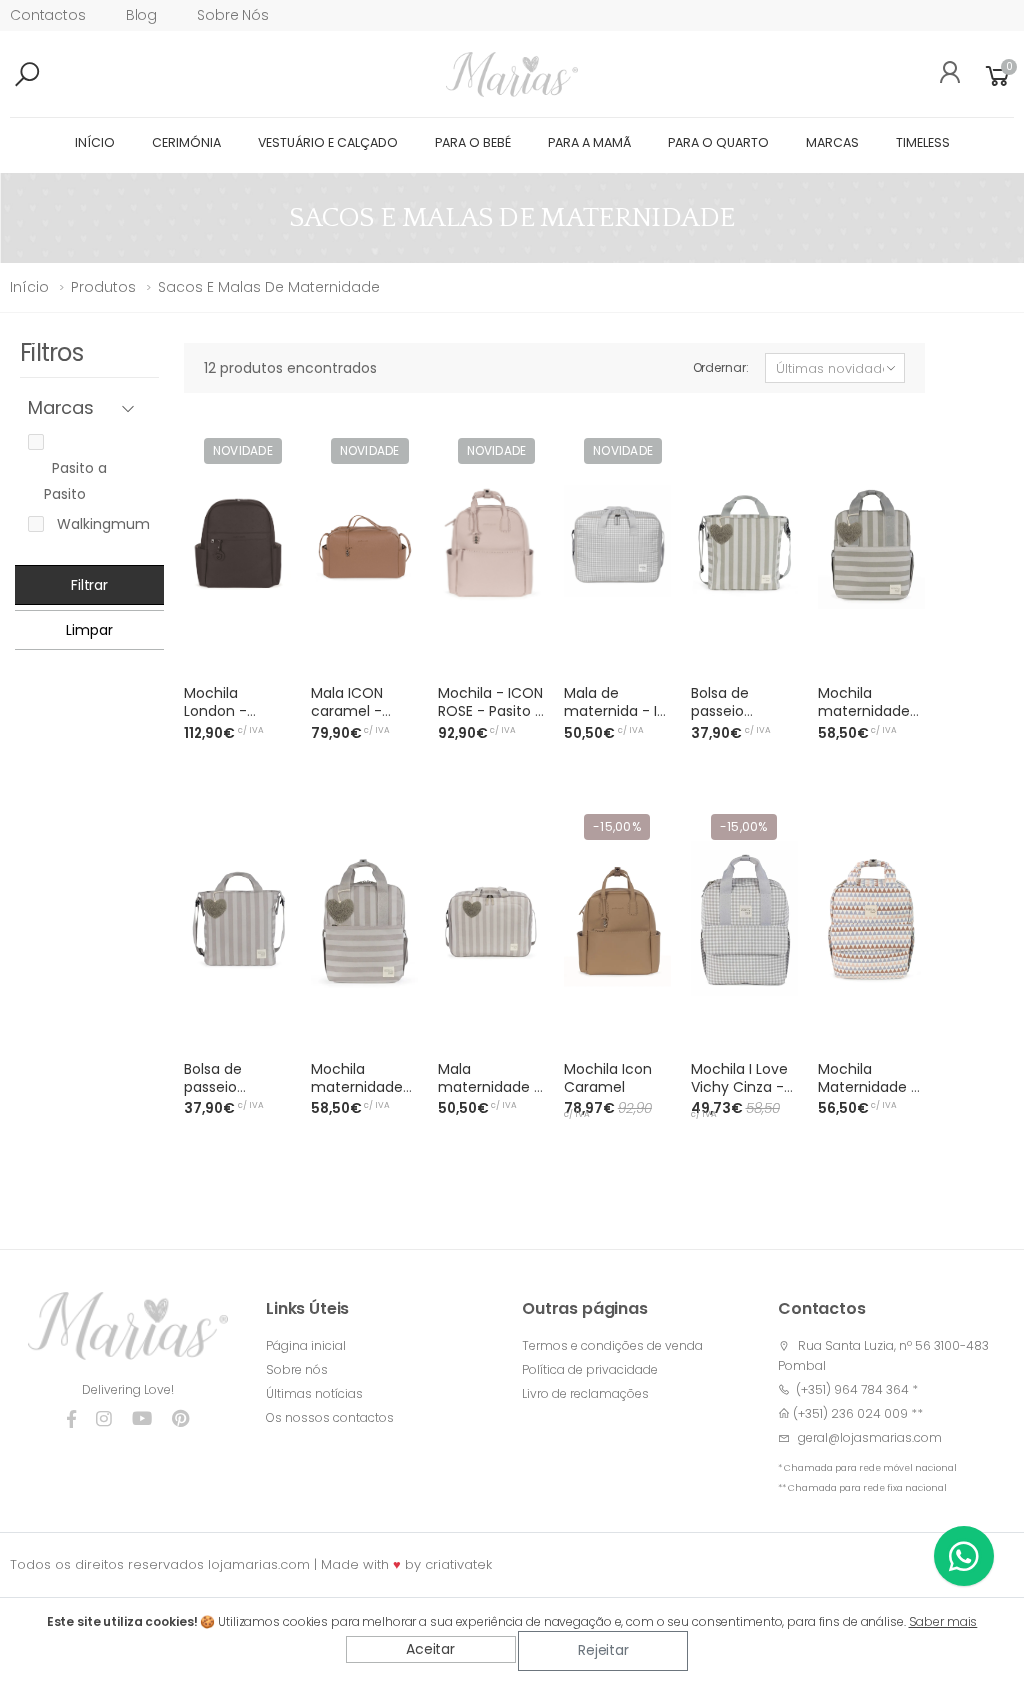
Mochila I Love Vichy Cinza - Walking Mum (739, 1087)
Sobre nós (233, 15)
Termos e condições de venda (612, 1345)
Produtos (103, 287)
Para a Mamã (589, 142)
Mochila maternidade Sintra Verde (864, 711)
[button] (60, 75)
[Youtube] (142, 1419)
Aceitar (430, 1649)
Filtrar (89, 585)
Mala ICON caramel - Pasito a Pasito (361, 711)
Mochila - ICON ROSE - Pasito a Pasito (491, 711)
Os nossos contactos (330, 1417)
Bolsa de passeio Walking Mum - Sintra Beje (237, 1096)
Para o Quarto (718, 142)
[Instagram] (104, 1419)
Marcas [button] (61, 408)
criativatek (458, 1564)
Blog (141, 15)
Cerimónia (186, 142)
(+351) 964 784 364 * (854, 1389)
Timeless (923, 142)
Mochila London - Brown (215, 711)
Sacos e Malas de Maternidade (269, 287)
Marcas (832, 142)
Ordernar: (721, 367)
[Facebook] (71, 1419)
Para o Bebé (473, 142)
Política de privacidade (590, 1369)
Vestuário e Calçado (328, 142)
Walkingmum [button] (99, 524)
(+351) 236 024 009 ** (858, 1413)
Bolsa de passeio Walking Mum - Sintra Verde (744, 720)
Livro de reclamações (585, 1393)
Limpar (89, 630)
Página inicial (306, 1345)
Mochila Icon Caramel (608, 1078)
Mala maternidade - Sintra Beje (490, 1087)
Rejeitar (603, 1650)
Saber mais (943, 1621)
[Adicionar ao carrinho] (264, 647)
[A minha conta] (943, 75)
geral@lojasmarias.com (870, 1437)
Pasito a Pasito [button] (75, 481)
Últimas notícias (314, 1393)
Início (95, 142)
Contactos (48, 15)
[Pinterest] (180, 1419)
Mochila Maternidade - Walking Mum (868, 1087)
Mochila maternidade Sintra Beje (357, 1087)
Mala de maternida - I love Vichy (610, 711)
